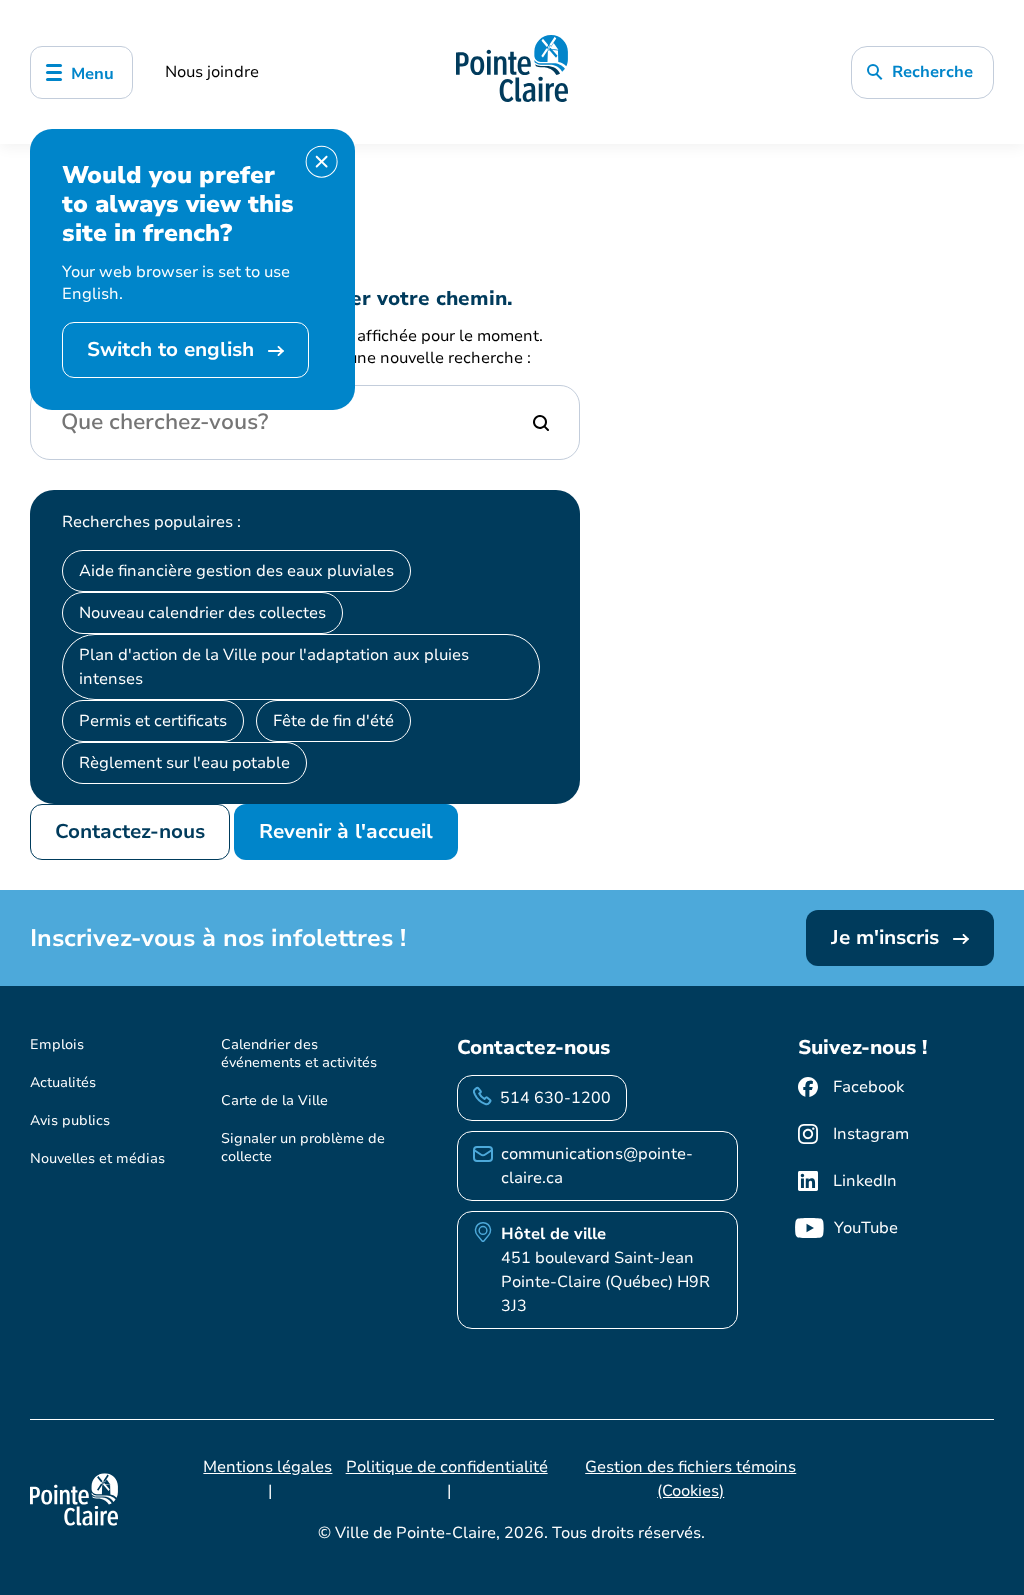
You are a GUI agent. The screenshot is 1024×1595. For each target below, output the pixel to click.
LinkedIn (865, 1181)
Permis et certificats (153, 721)
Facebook (868, 1087)
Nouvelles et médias (97, 1158)
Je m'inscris (888, 937)
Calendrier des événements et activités (299, 1053)
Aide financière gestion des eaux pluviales (236, 571)
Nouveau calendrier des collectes (202, 613)
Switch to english (173, 349)
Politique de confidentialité (447, 1467)
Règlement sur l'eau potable (184, 763)
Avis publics (70, 1120)
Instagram (871, 1134)
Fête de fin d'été (333, 721)
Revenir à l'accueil (346, 831)
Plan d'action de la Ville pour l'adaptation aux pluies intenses (274, 667)
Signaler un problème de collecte (303, 1147)
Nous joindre (212, 72)
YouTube (866, 1228)
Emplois (57, 1044)
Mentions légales (267, 1467)
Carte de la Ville (274, 1100)
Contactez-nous (130, 831)
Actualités (63, 1082)
